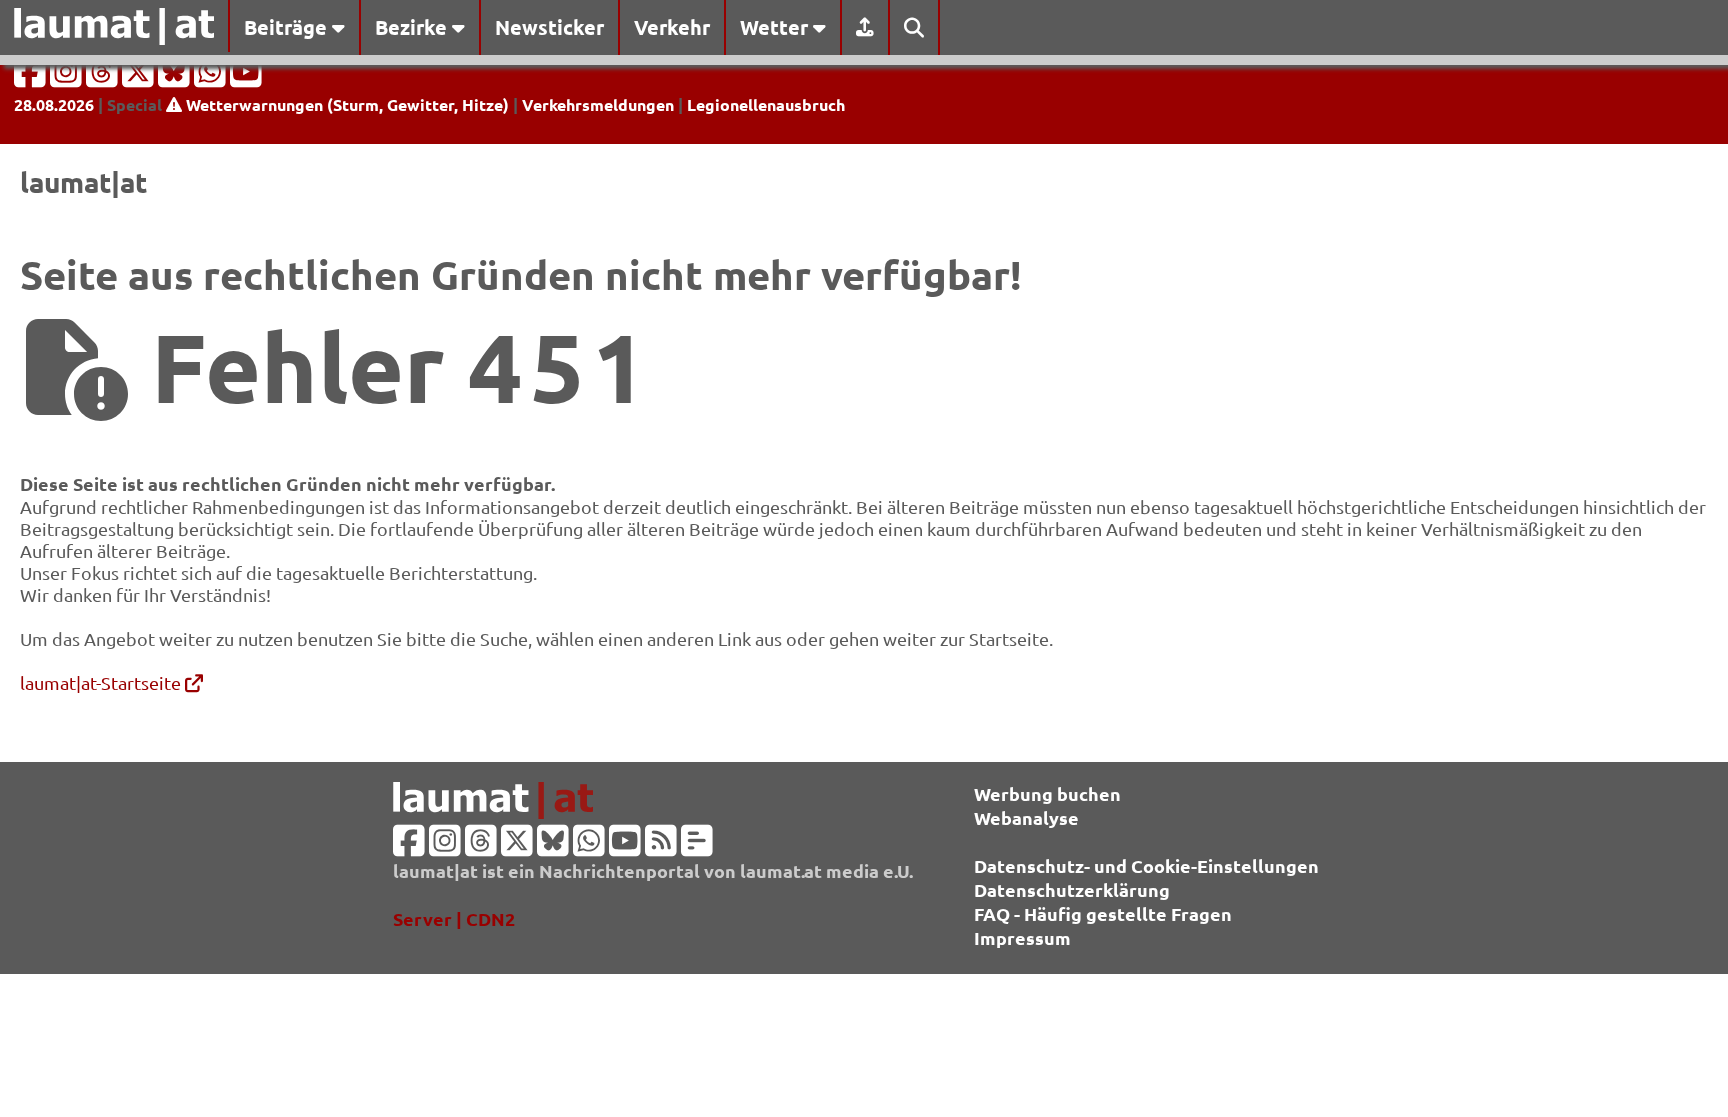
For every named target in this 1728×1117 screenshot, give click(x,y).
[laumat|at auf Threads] (104, 77)
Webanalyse (1026, 817)
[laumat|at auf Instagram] (68, 77)
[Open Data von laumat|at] (697, 846)
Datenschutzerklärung (1072, 889)
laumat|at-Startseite (102, 682)
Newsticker (549, 27)
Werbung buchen (1047, 793)
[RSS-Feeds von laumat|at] (661, 846)
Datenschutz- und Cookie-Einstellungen (1146, 865)
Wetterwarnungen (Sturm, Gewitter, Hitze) (345, 104)
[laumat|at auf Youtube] (246, 77)
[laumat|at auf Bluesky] (176, 77)
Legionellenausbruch (766, 104)
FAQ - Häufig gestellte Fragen (1103, 913)
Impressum (1022, 937)
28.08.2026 (54, 104)
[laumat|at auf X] (140, 77)
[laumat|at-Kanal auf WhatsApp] (212, 77)
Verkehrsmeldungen (598, 104)
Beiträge (288, 27)
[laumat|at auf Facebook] (32, 77)
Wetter (776, 27)
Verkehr (672, 27)
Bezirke (413, 27)
